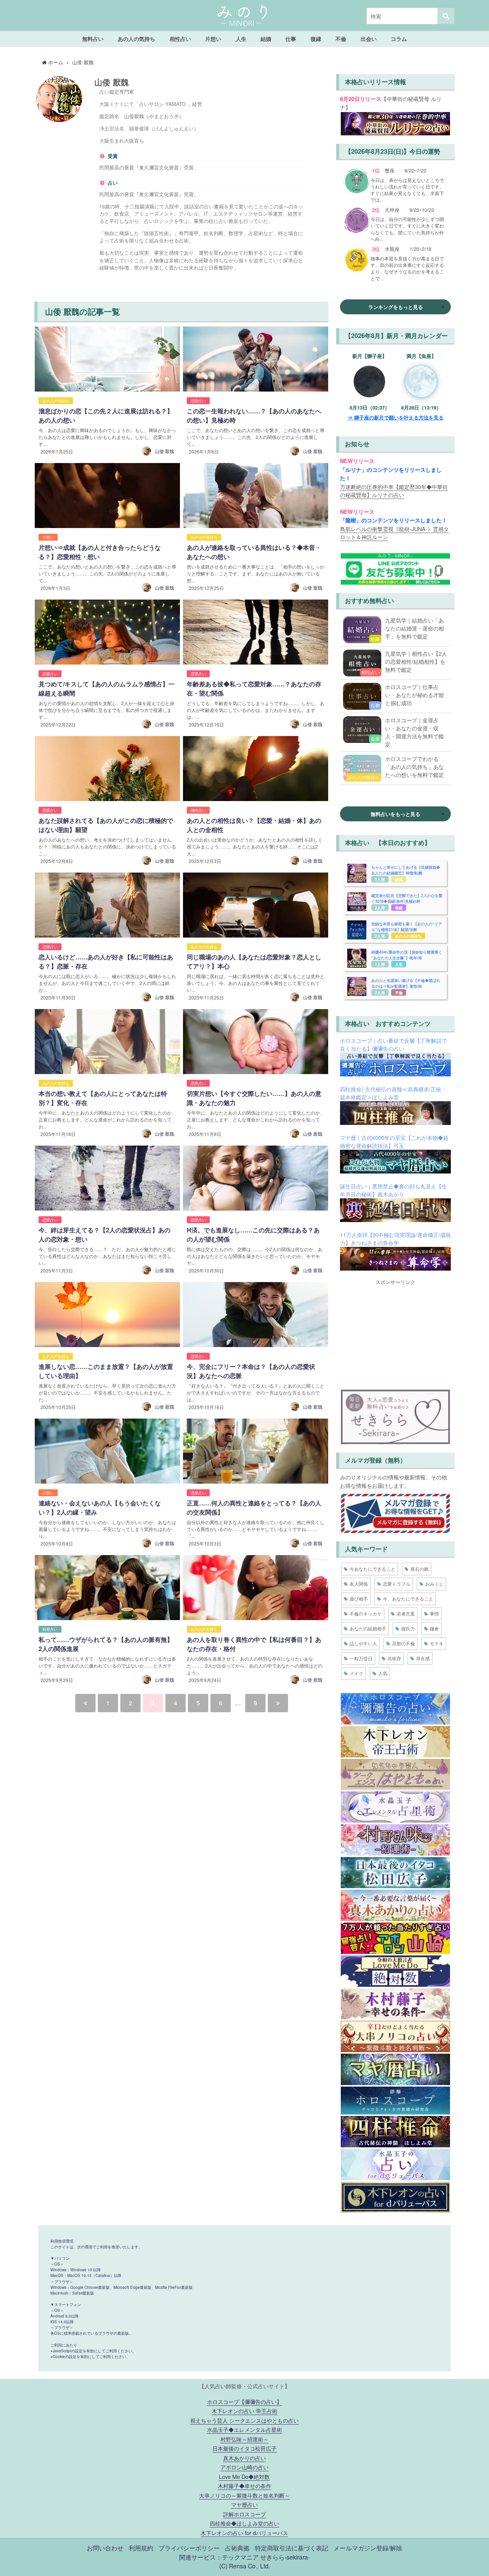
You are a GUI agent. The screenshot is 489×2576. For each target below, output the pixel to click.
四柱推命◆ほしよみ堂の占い (244, 2523)
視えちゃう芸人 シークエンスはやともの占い (244, 2420)
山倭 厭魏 (164, 451)
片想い (213, 39)
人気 (383, 1673)
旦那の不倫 (403, 1643)
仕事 (291, 39)
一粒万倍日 (361, 1658)
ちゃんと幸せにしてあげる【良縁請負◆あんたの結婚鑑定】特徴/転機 (406, 870)
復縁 (316, 39)
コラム (399, 39)
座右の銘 (419, 1569)
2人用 (380, 908)
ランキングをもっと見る (396, 307)
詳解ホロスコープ (244, 2514)
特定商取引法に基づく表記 (291, 2548)
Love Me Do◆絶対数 (244, 2476)
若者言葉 (406, 1613)
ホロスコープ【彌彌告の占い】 (244, 2401)
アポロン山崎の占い (244, 2467)
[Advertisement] (395, 1333)
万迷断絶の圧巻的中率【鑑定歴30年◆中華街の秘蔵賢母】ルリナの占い (394, 491)
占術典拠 (237, 2548)
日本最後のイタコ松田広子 (244, 2448)
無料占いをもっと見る (395, 814)
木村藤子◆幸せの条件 (244, 2486)
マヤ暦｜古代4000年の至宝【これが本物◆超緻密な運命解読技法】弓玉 (394, 1142)
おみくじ (434, 1584)
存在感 (423, 1658)
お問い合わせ (105, 2548)
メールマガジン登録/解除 (368, 2548)
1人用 (380, 879)
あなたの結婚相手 (368, 1628)
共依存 (394, 1658)
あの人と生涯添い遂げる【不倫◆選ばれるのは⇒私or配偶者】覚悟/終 (406, 983)
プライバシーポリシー (189, 2548)
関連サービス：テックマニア (219, 2557)
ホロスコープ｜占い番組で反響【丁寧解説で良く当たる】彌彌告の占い (393, 1044)
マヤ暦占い (244, 2504)
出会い (369, 39)
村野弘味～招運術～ (244, 2439)
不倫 (341, 39)
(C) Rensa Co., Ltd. (245, 2566)
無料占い (93, 39)
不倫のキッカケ (366, 1613)
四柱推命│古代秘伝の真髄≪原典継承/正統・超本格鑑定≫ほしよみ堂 (393, 1093)
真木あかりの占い (244, 2458)
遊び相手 (359, 1598)
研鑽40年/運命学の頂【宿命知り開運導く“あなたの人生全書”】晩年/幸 (407, 955)
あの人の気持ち (136, 39)
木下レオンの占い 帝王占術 (244, 2411)
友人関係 (359, 1584)
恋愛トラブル (397, 1584)
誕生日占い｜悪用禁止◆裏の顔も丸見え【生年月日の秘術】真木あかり (393, 1190)
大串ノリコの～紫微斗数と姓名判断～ (244, 2495)
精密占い (50, 1629)
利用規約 (141, 2548)
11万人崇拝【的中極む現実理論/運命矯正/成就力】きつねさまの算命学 (395, 1239)
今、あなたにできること (408, 1598)
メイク (356, 1673)
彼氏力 (408, 1628)
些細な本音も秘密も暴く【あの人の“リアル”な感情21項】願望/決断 (407, 927)
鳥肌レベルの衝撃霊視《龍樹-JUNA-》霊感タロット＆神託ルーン (394, 533)
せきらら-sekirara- (285, 2557)
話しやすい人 (363, 1643)
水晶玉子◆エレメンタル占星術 (244, 2429)
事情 (434, 1613)
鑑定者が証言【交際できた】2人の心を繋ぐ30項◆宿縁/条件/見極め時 (407, 898)
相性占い (180, 39)
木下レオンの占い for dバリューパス (244, 2533)
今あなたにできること (372, 1569)
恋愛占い (198, 401)
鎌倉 (434, 1628)
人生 (241, 39)
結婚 (266, 39)
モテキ (437, 1643)
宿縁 (399, 908)
